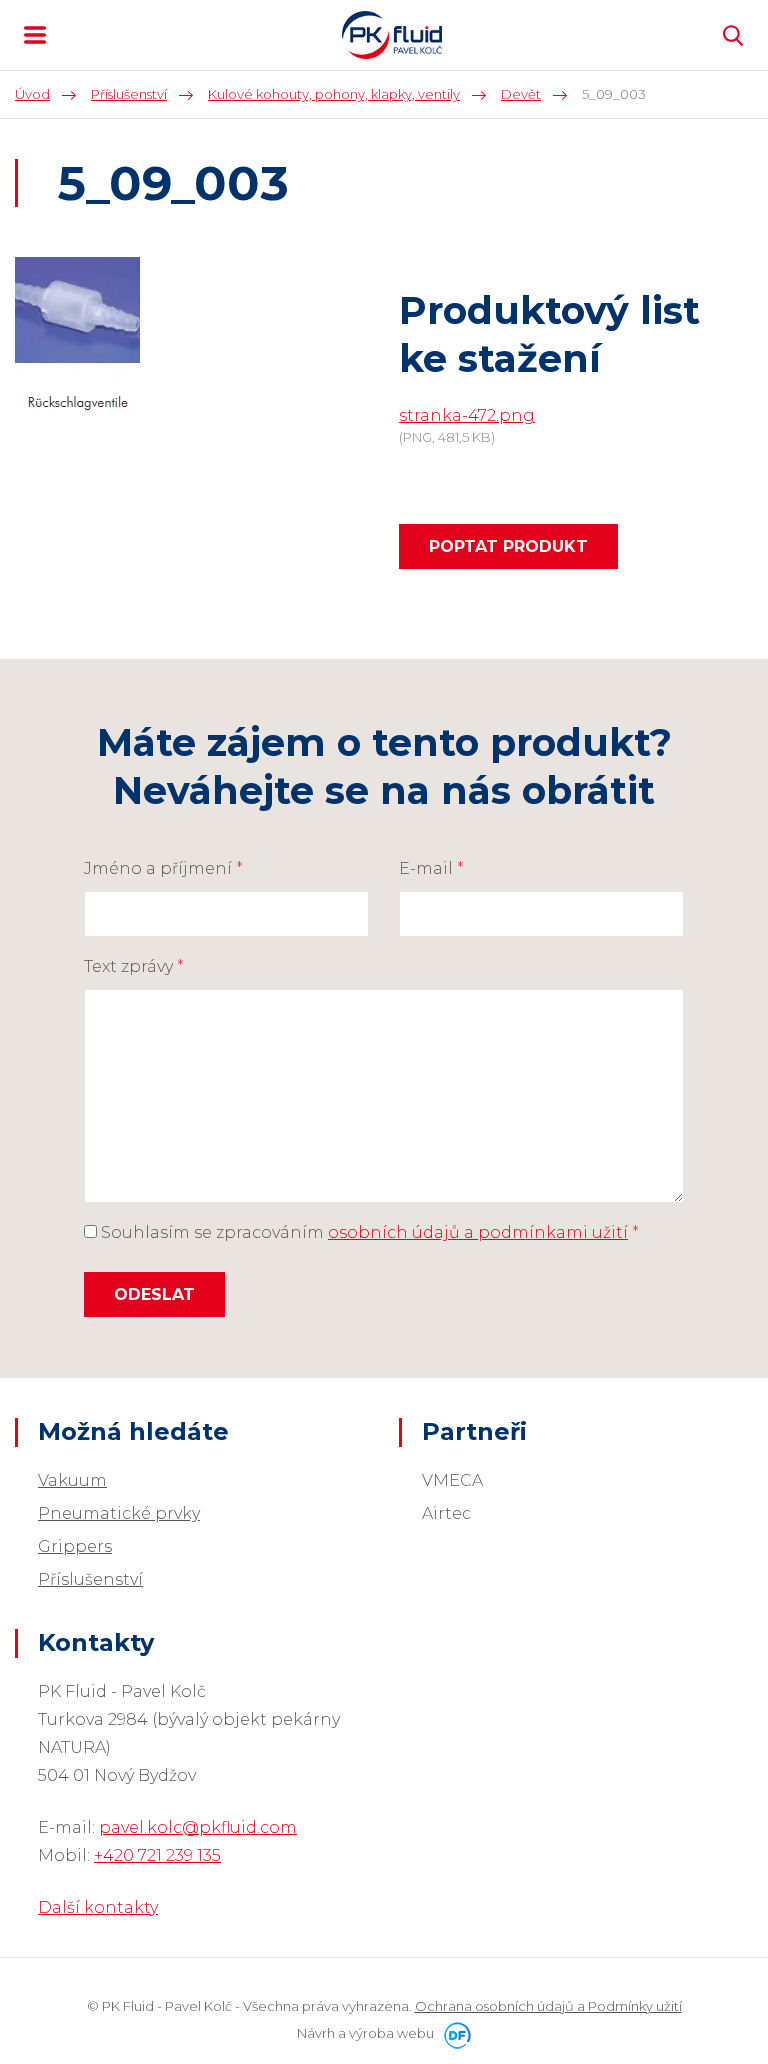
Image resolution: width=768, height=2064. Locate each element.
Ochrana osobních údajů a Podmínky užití (548, 2006)
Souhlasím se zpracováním (368, 1232)
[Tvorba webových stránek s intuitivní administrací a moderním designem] (454, 2033)
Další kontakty (98, 1907)
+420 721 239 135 (157, 1855)
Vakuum (72, 1480)
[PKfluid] (392, 35)
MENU (35, 35)
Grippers (75, 1546)
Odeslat (154, 1294)
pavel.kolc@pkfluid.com (198, 1827)
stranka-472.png (467, 415)
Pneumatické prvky (119, 1513)
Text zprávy (134, 966)
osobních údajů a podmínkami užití (478, 1232)
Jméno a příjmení (163, 868)
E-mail (431, 868)
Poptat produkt (508, 546)
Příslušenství (90, 1579)
